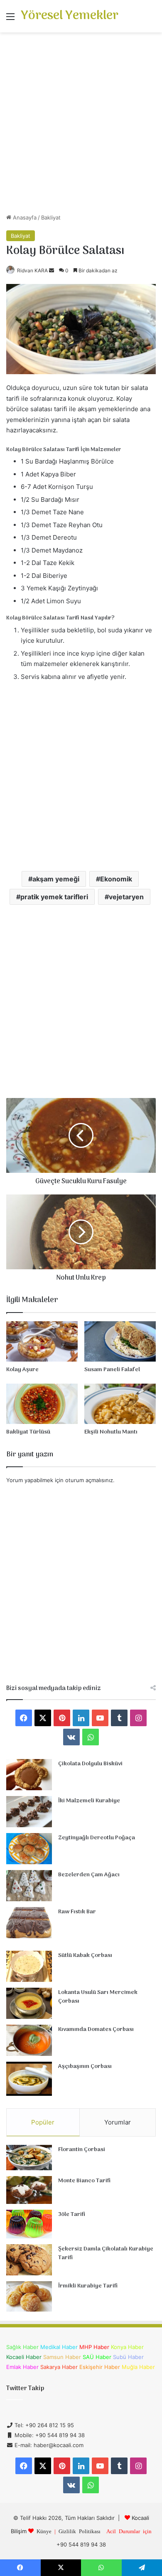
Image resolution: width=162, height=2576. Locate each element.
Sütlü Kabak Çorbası (85, 1955)
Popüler (43, 2122)
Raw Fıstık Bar (77, 1912)
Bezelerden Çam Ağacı (89, 1875)
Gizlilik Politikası (80, 2531)
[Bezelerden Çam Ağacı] (29, 1886)
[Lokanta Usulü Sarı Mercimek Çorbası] (29, 2003)
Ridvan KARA (32, 270)
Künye (44, 2531)
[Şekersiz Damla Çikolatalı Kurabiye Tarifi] (29, 2260)
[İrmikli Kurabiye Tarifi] (29, 2297)
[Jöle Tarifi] (29, 2224)
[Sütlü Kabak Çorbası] (29, 1966)
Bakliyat (51, 217)
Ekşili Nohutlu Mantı (111, 1432)
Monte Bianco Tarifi (84, 2181)
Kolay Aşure (22, 1370)
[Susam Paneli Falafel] (120, 1341)
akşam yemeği (56, 879)
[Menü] (10, 19)
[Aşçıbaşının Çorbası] (29, 2079)
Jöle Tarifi (72, 2215)
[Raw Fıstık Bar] (29, 1923)
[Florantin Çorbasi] (29, 2158)
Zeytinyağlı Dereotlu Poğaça (97, 1838)
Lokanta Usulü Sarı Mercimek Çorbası (98, 1997)
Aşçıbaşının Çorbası (85, 2066)
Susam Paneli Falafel (112, 1370)
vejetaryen (126, 897)
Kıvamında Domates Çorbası (96, 2029)
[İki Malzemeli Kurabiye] (29, 1812)
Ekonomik (116, 879)
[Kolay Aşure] (42, 1341)
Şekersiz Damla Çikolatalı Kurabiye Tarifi (106, 2254)
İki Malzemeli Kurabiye (89, 1801)
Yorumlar (118, 2122)
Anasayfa (24, 217)
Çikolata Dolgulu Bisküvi (90, 1764)
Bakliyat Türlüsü (28, 1432)
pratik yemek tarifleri (54, 897)
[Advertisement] (81, 126)
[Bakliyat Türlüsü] (42, 1404)
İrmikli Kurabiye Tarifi (88, 2286)
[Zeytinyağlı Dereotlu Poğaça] (29, 1849)
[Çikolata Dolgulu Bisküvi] (29, 1775)
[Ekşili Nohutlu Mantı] (120, 1404)
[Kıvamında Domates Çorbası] (29, 2040)
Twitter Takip (25, 2388)
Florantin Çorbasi (82, 2150)
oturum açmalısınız (89, 1480)
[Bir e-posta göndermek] (52, 270)
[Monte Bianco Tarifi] (29, 2190)
